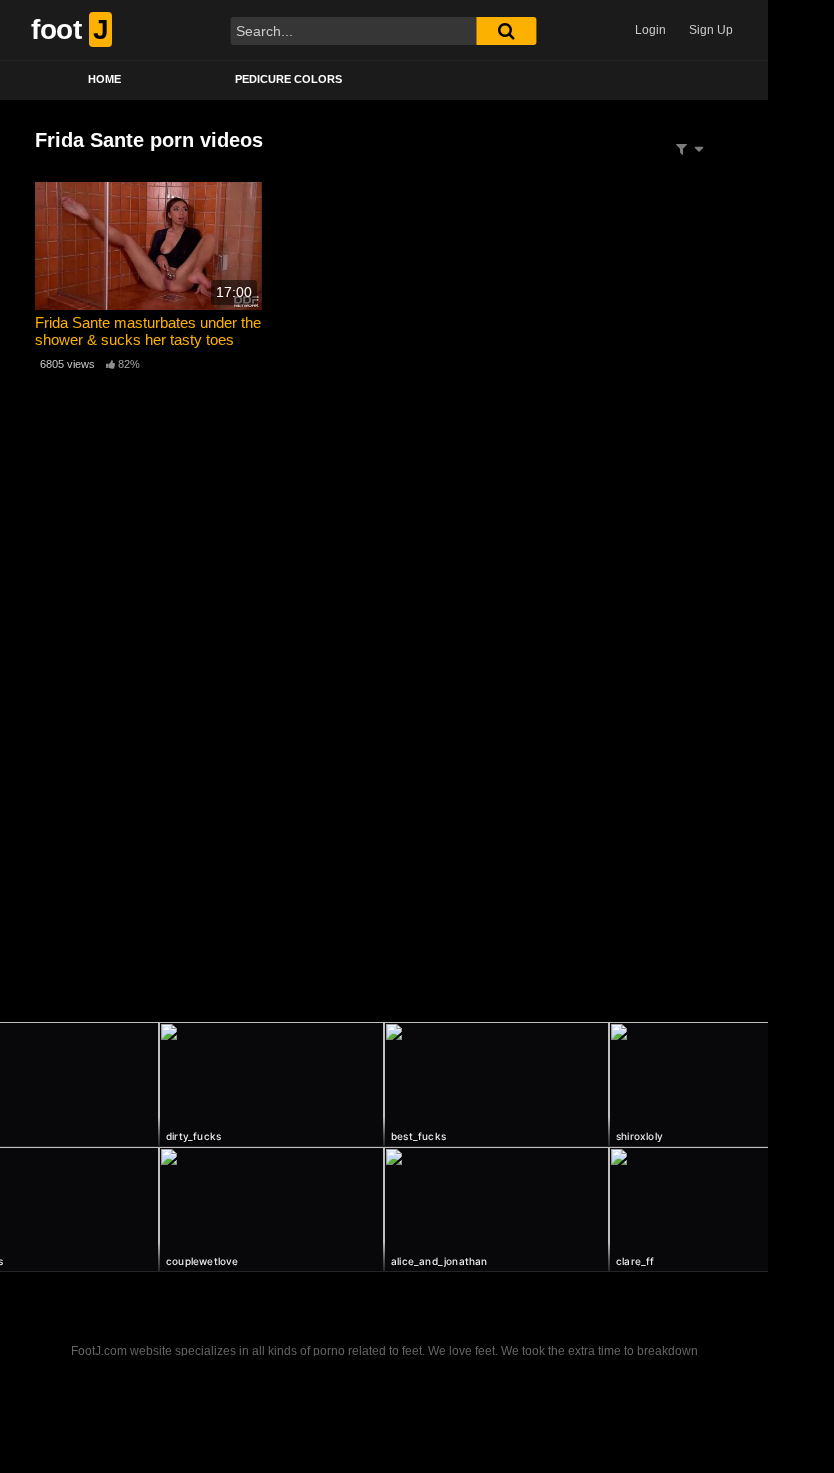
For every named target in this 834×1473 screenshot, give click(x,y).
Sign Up (711, 30)
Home (104, 79)
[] (506, 31)
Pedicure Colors (288, 79)
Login (650, 30)
